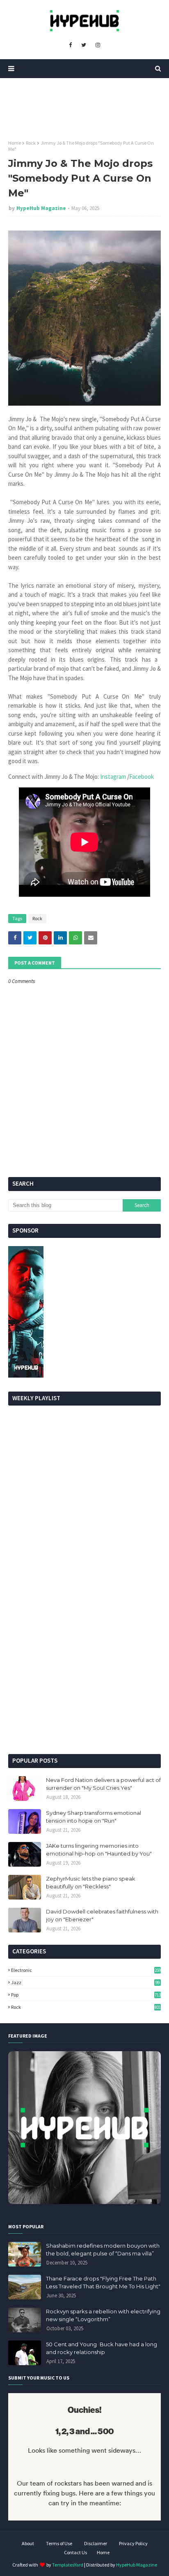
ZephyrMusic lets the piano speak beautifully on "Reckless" (91, 1883)
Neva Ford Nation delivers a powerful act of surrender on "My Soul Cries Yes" (103, 1784)
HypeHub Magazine (41, 208)
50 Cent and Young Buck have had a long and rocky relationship (102, 2348)
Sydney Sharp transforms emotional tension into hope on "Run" (94, 1817)
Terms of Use (59, 2543)
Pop (86, 1995)
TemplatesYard (68, 2565)
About (28, 2543)
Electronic (86, 1970)
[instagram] (98, 45)
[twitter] (84, 45)
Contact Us (75, 2552)
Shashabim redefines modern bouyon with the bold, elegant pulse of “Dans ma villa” (103, 2250)
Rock (31, 143)
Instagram (114, 777)
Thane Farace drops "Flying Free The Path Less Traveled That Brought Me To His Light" (103, 2283)
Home (15, 143)
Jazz (85, 1982)
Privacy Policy (133, 2543)
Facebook (142, 777)
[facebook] (70, 45)
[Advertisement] (84, 1657)
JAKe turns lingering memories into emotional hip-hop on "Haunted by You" (99, 1850)
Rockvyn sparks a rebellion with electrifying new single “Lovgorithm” (103, 2315)
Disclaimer (96, 2543)
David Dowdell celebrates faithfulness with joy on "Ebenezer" (102, 1916)
